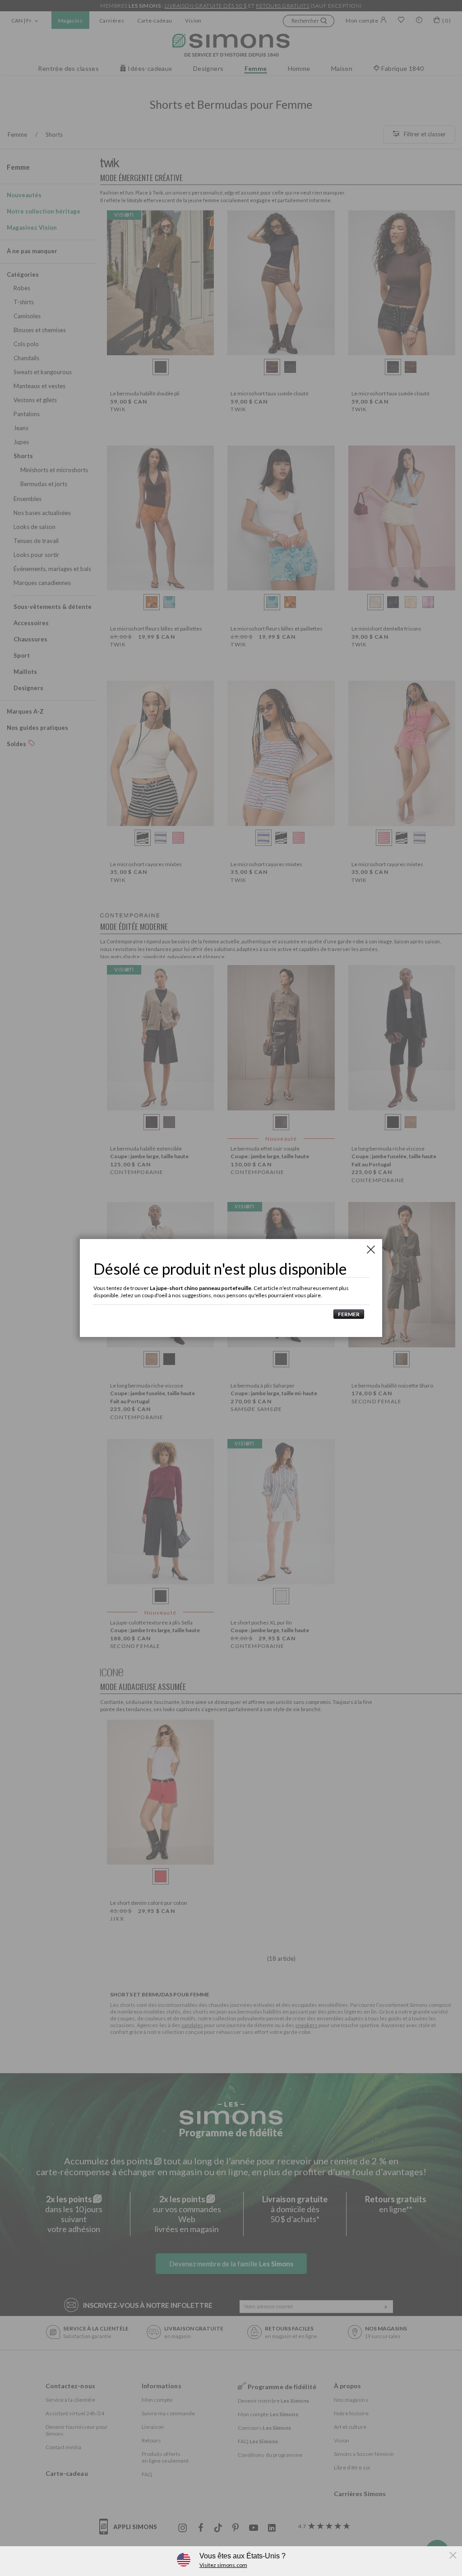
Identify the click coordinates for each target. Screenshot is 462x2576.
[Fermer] (371, 1249)
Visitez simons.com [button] (223, 2565)
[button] (346, 1314)
